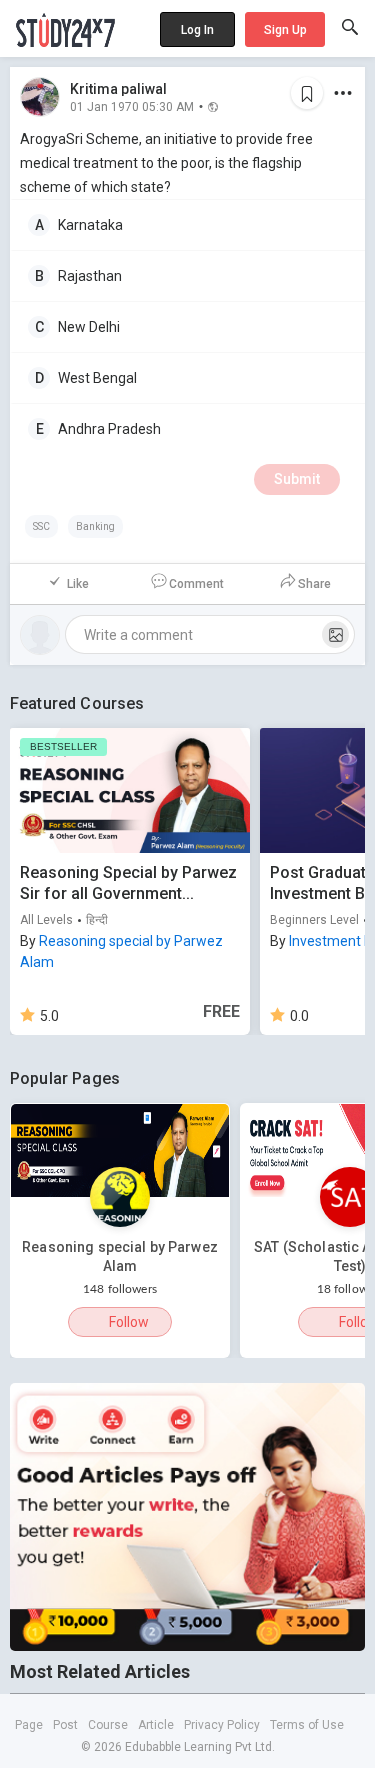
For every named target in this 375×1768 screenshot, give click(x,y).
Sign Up (285, 30)
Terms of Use (307, 1725)
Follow (129, 1322)
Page (29, 1725)
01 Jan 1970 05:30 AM (132, 106)
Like (78, 584)
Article (156, 1725)
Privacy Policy (222, 1725)
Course (108, 1725)
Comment (196, 584)
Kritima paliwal (118, 89)
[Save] (307, 93)
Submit (297, 479)
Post (65, 1725)
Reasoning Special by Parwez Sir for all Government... (128, 883)
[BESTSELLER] (130, 790)
